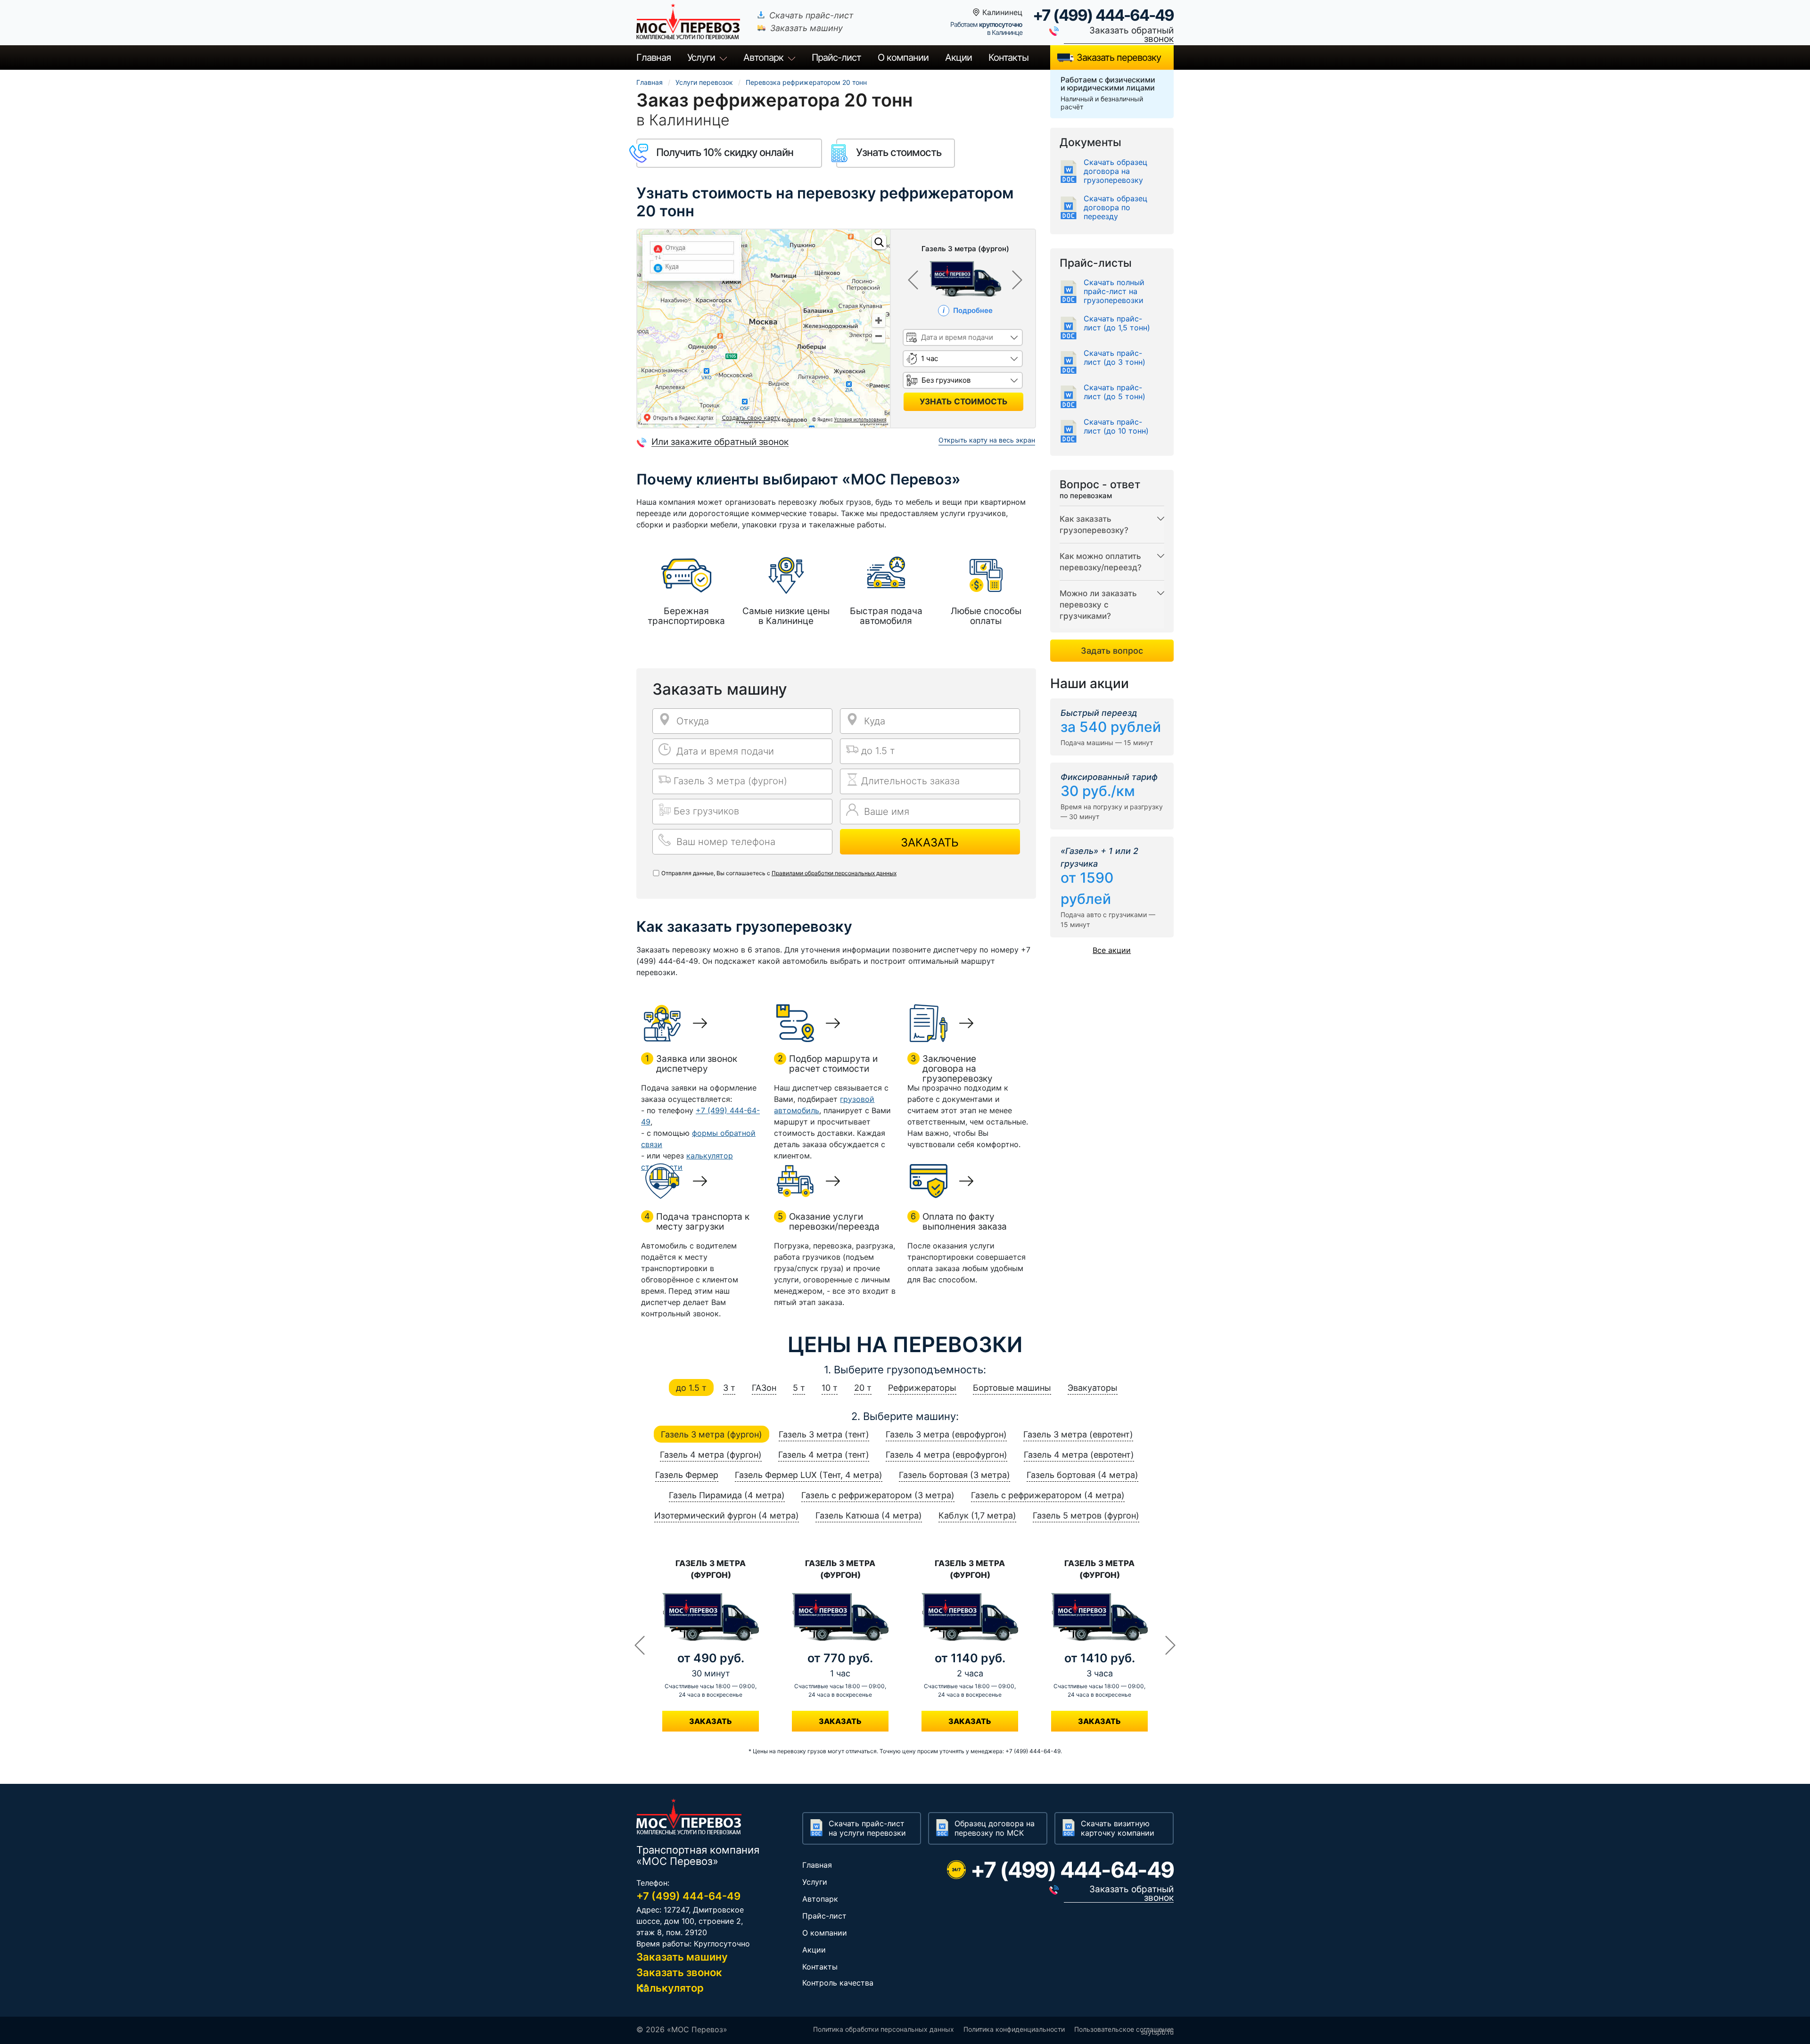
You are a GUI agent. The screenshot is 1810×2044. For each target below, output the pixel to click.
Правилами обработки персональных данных (834, 873)
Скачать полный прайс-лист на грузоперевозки (1114, 291)
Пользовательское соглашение (1124, 2029)
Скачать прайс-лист (811, 15)
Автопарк (763, 57)
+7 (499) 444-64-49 (1103, 15)
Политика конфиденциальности (1014, 2029)
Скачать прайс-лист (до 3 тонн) (1115, 358)
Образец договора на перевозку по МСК (995, 1828)
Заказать (930, 842)
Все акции (1112, 950)
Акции (958, 57)
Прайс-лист (824, 1916)
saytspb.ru (1157, 2032)
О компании (903, 57)
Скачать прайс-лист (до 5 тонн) (1115, 392)
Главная (654, 57)
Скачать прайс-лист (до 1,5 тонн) (1117, 323)
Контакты (1008, 57)
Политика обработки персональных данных (884, 2029)
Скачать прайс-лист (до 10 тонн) (1116, 427)
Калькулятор (670, 1988)
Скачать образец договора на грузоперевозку (1115, 171)
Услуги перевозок (704, 82)
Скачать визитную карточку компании (1118, 1828)
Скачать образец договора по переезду (1115, 208)
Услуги (701, 57)
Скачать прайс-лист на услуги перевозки (867, 1828)
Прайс (836, 57)
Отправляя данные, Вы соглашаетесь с (779, 873)
